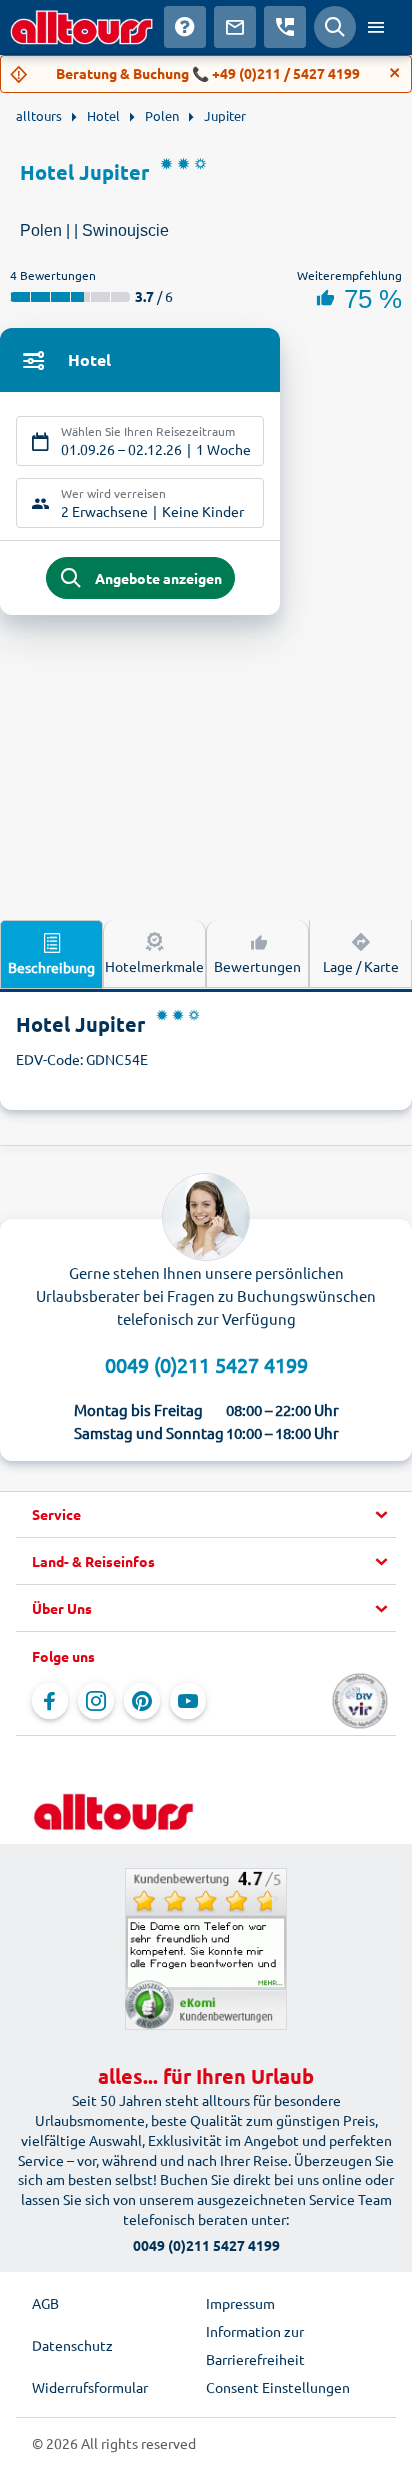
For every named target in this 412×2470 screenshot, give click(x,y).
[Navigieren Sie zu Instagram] (96, 1701)
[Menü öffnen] (376, 27)
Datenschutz (72, 2345)
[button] (206, 1515)
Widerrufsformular (90, 2387)
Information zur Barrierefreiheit (255, 2345)
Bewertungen (257, 966)
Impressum (240, 2303)
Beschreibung (51, 967)
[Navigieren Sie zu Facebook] (50, 1701)
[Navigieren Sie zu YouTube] (188, 1701)
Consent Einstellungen (278, 2387)
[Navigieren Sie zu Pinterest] (142, 1701)
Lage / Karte (361, 966)
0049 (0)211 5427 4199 (206, 1364)
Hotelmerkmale (154, 966)
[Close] (395, 73)
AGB (45, 2303)
